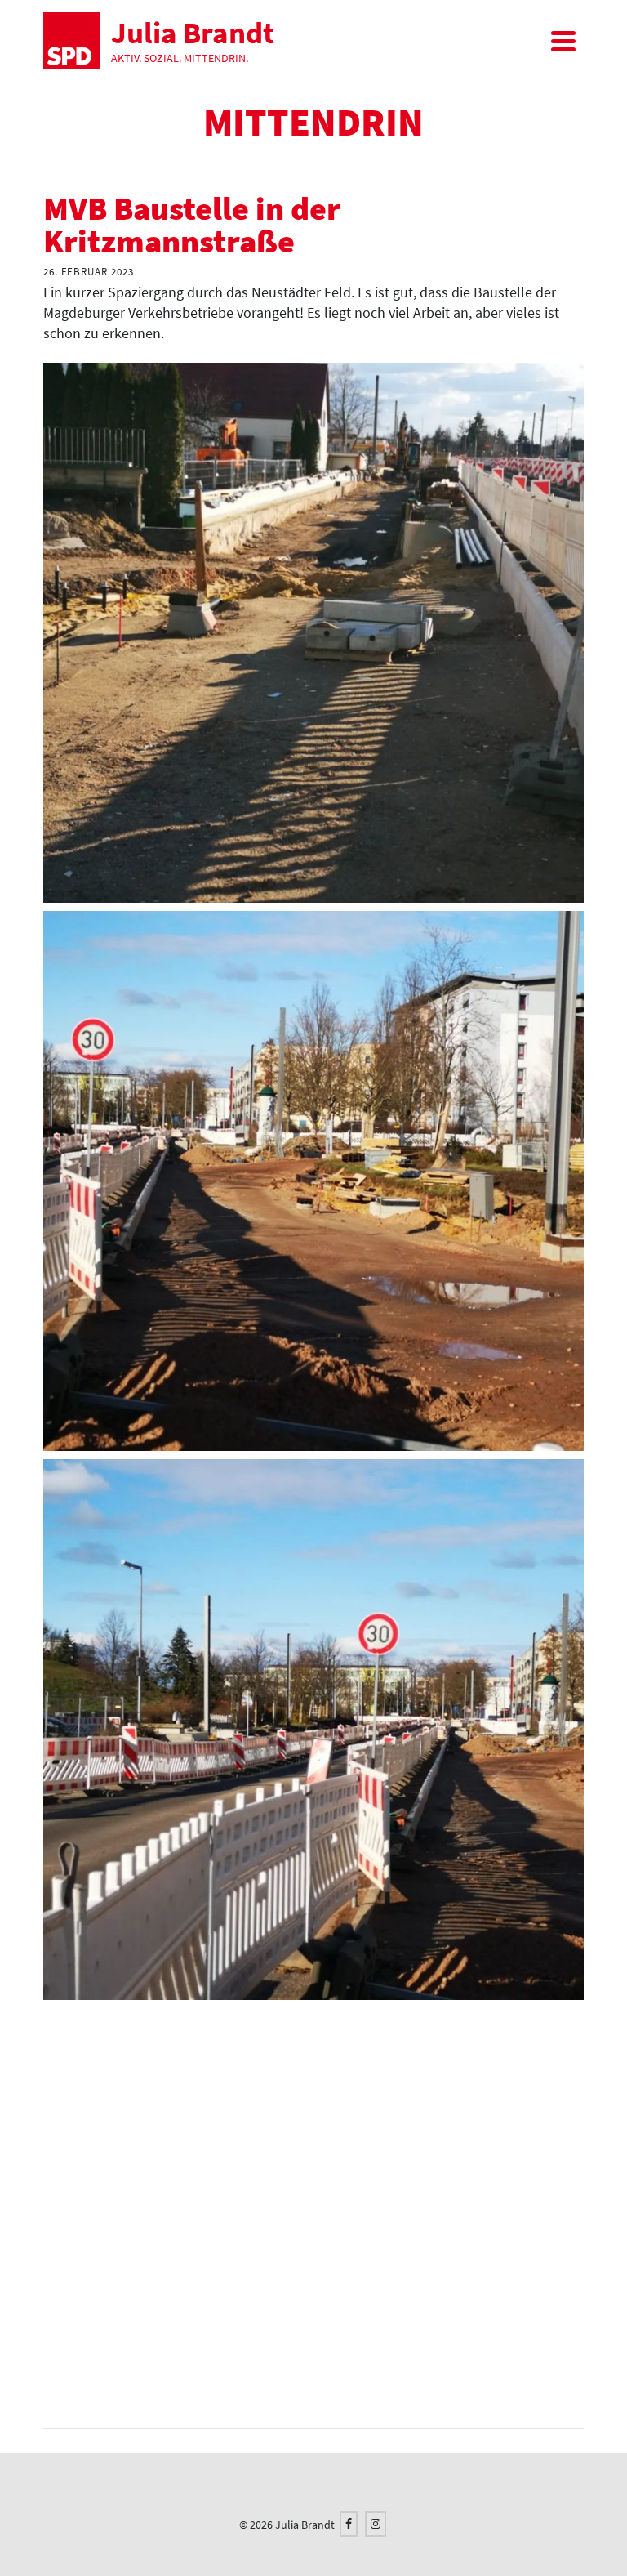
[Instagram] (376, 2524)
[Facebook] (349, 2524)
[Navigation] (563, 41)
